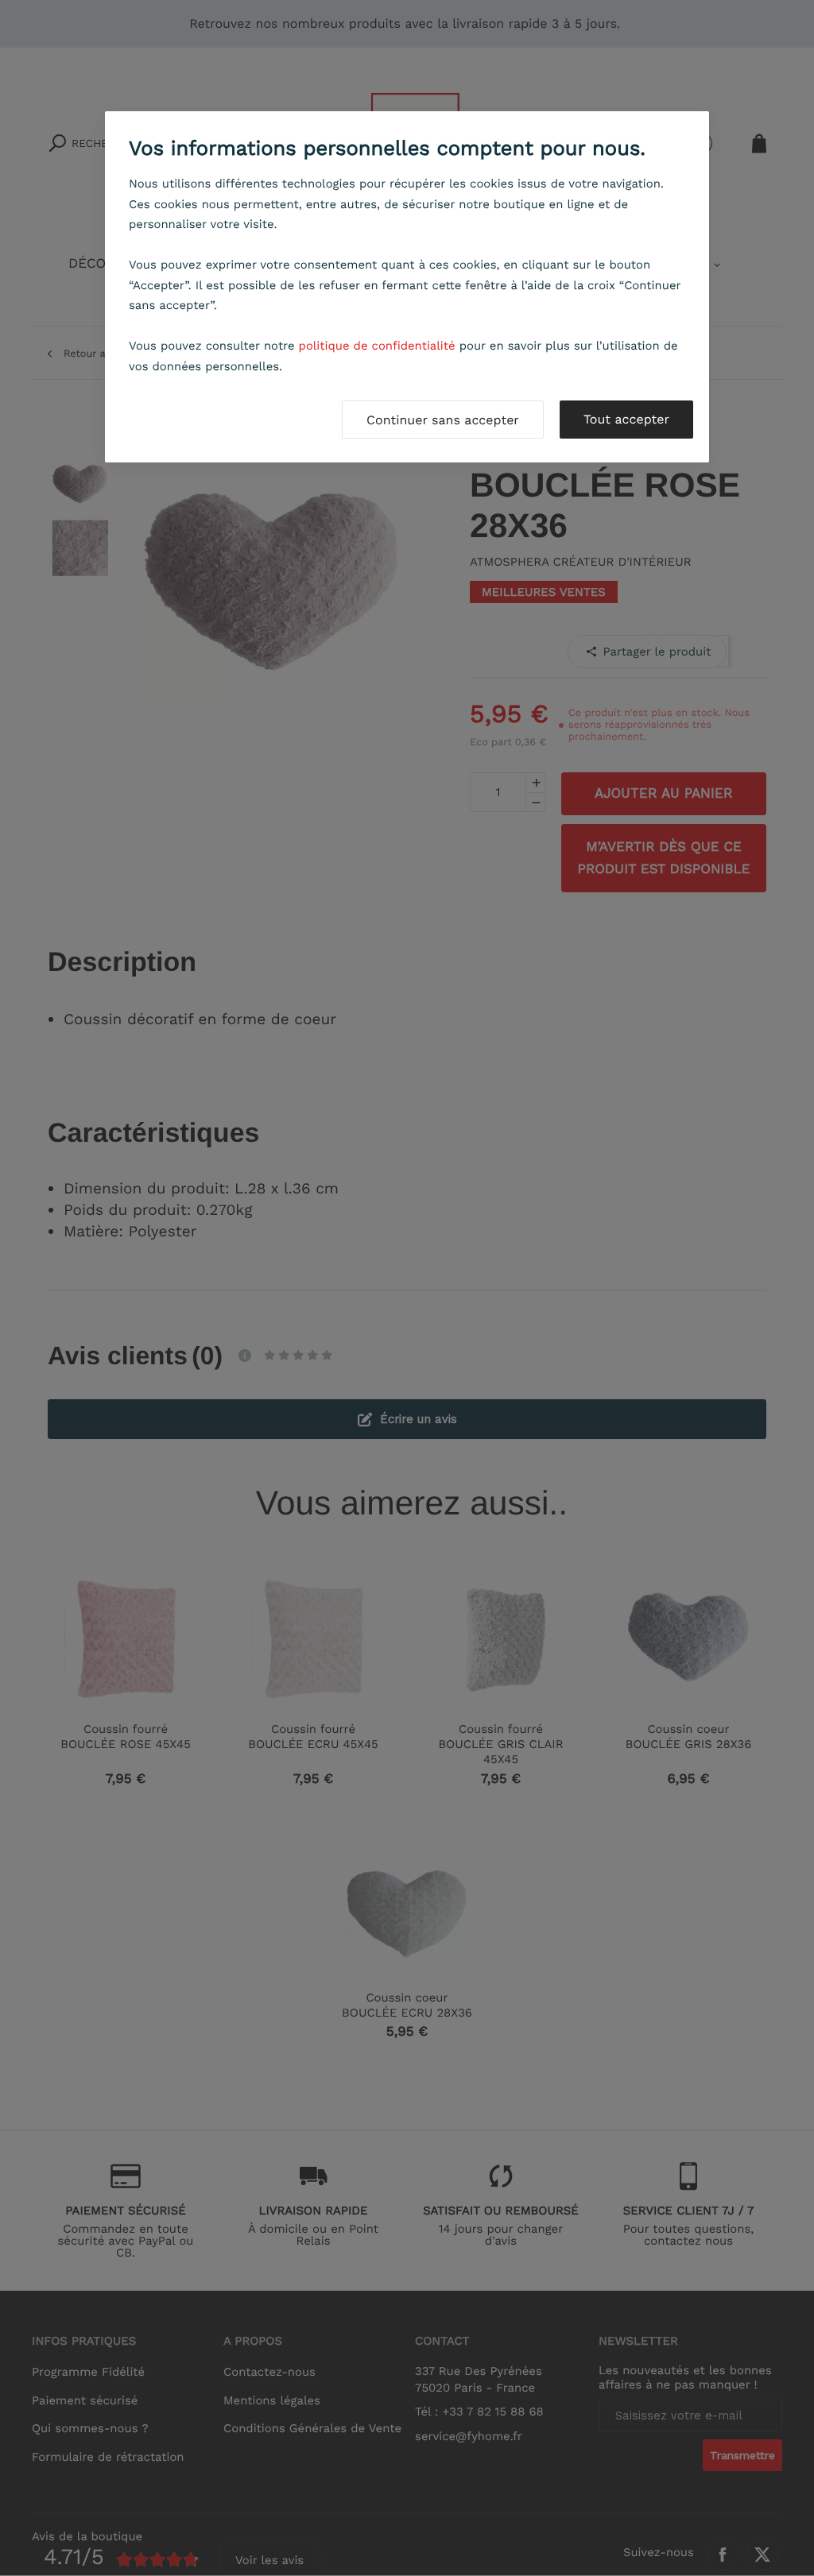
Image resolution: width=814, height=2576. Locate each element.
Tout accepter (626, 419)
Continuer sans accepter (443, 420)
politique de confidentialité (377, 346)
